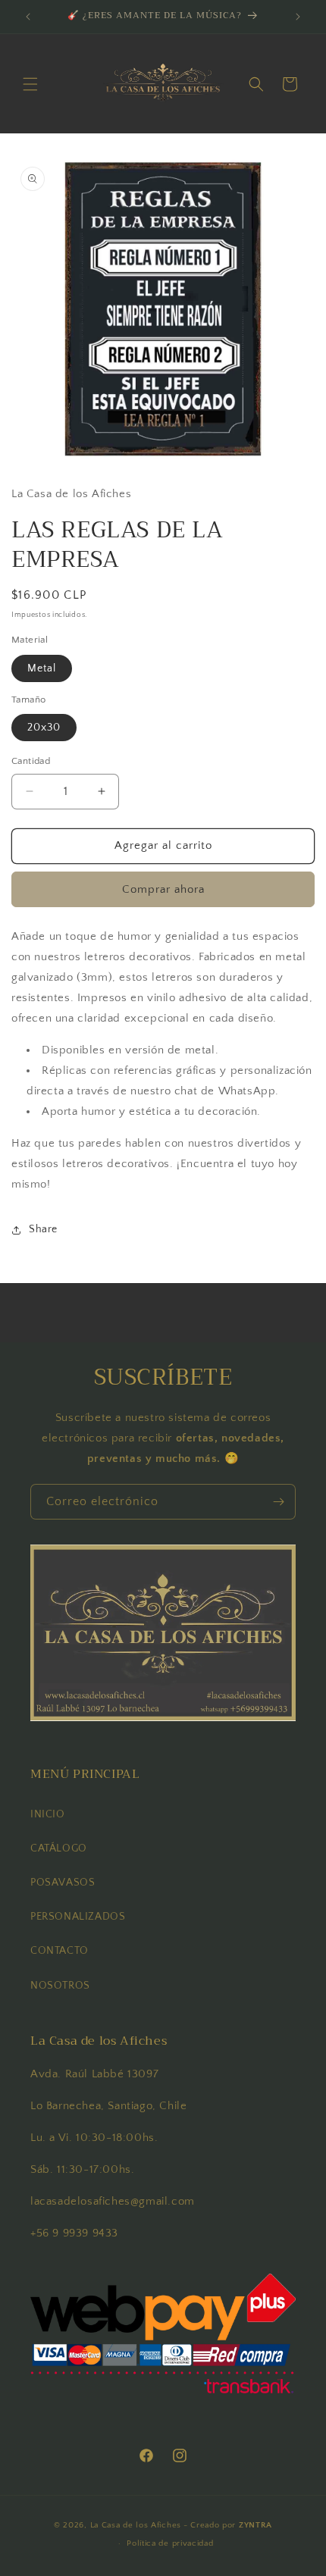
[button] (30, 84)
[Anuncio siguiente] (298, 17)
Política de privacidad (170, 2543)
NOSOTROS (60, 1986)
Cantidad (31, 761)
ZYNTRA (255, 2525)
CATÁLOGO (59, 1848)
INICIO (48, 1814)
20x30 (44, 728)
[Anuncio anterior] (28, 17)
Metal (42, 668)
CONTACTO (60, 1951)
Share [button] (43, 1229)
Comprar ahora (163, 889)
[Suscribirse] (278, 1502)
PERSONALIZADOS (78, 1917)
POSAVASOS (63, 1883)
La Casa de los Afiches (136, 2525)
